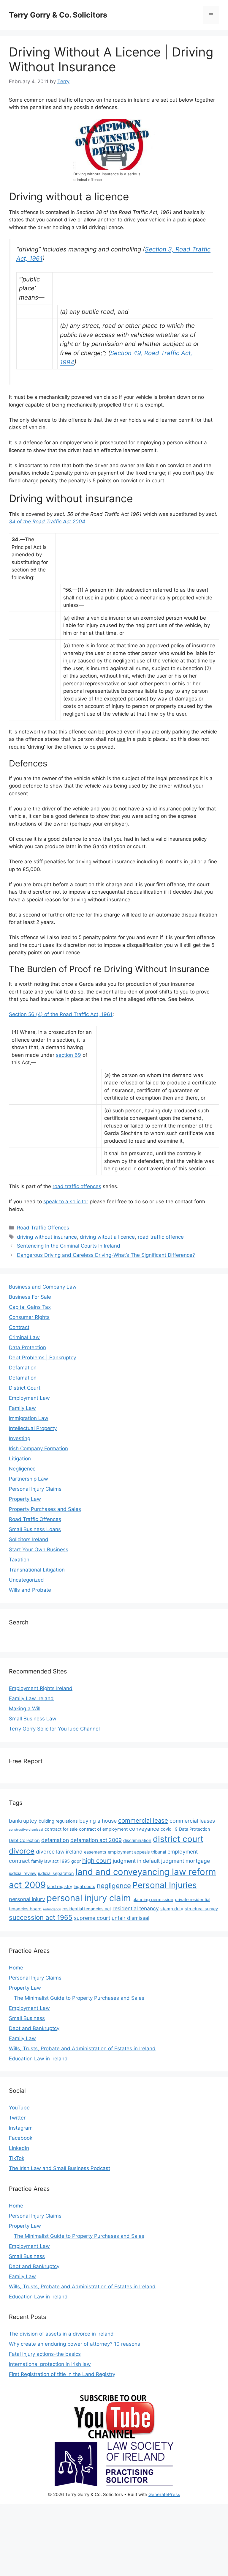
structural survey (201, 1909)
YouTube (19, 2108)
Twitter (17, 2118)
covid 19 (169, 1829)
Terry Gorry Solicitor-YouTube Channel (54, 1729)
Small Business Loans (35, 1529)
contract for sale (61, 1829)
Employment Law (29, 1398)
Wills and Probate (30, 1590)
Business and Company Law (43, 1287)
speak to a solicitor (66, 1202)
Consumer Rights (29, 1317)
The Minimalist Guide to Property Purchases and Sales (79, 1998)
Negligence (22, 1469)
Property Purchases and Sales (45, 1509)
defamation (55, 1840)
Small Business (27, 2018)
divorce (22, 1851)
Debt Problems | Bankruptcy (42, 1358)
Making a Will (25, 1709)
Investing (20, 1438)
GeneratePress (164, 2494)
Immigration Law (29, 1418)
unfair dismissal (130, 1918)
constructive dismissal (26, 1830)
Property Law (25, 1499)
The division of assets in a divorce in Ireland (61, 2334)
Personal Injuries (165, 1885)
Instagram (21, 2128)
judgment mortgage (186, 1861)
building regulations (58, 1821)
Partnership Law (28, 1479)
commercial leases (192, 1821)
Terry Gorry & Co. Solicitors (58, 15)
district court (178, 1839)
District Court (25, 1388)
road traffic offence (161, 1237)
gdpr (76, 1861)
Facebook (21, 2138)
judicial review (23, 1873)
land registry (60, 1887)
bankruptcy (23, 1821)
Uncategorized (26, 1580)
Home (16, 1968)
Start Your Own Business (39, 1550)
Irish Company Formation (38, 1448)
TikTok (17, 2158)
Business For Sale (30, 1297)
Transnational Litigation (37, 1570)
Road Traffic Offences (43, 1228)
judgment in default (136, 1861)
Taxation (19, 1560)
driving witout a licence (107, 1237)
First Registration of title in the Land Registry (62, 2374)
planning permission (153, 1900)
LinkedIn (19, 2148)
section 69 (68, 1055)
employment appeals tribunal (137, 1852)
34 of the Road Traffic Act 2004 (47, 522)
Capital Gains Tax (30, 1307)
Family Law (22, 1408)
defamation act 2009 (96, 1840)
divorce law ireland (59, 1852)
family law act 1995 (50, 1861)
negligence (114, 1885)
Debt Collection (24, 1840)
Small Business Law (33, 1719)
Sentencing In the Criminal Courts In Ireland (69, 1246)
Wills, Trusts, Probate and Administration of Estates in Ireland (82, 2048)
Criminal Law (24, 1337)
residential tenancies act (87, 1909)
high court (97, 1861)
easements (95, 1852)
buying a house (98, 1821)
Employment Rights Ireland (41, 1688)
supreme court (92, 1918)
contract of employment (103, 1829)
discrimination (137, 1840)
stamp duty (172, 1909)
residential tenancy (136, 1908)
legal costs (84, 1887)
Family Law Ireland (31, 1698)
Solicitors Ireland (29, 1539)
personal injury (27, 1899)
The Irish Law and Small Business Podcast (60, 2168)
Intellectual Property (33, 1428)
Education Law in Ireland (38, 2059)
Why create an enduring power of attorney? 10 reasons (75, 2344)
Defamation (23, 1368)
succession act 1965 (41, 1917)
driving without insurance (47, 1237)
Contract (19, 1327)
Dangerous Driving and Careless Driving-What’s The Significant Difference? (106, 1255)
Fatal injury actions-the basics (45, 2354)
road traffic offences (77, 1186)
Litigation (20, 1459)
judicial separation (56, 1873)
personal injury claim (89, 1898)
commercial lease (143, 1820)
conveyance (144, 1829)
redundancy (52, 1909)
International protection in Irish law (50, 2364)
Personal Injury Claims (35, 1489)
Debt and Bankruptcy (34, 2028)
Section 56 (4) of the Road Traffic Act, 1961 (61, 1014)
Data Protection (27, 1347)
